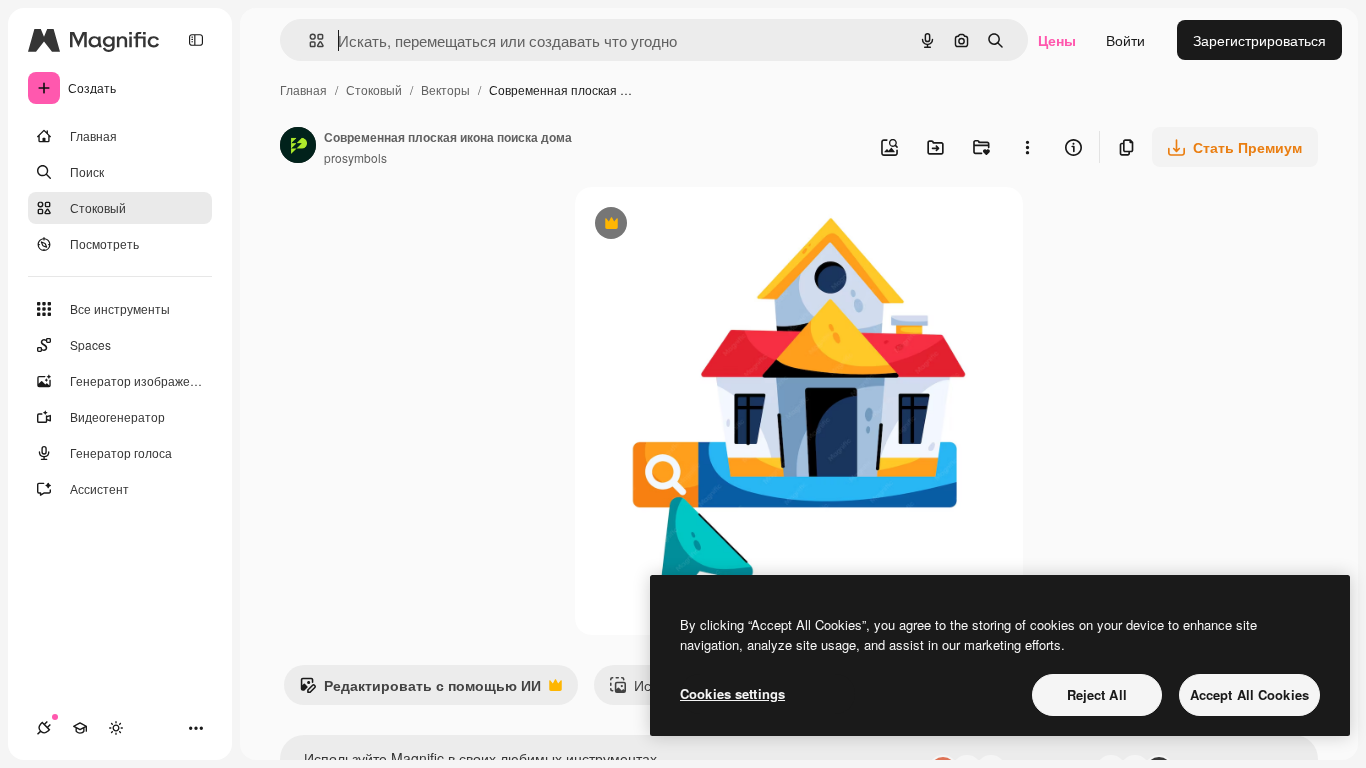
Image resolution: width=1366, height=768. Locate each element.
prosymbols (355, 157)
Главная (303, 89)
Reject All (1097, 694)
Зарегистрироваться (1259, 40)
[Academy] (80, 728)
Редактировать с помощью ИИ (420, 690)
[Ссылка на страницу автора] (298, 147)
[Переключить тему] (116, 728)
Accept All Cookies (1249, 694)
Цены (1057, 40)
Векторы (445, 89)
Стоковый (374, 89)
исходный (709, 225)
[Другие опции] (1027, 147)
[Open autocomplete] (308, 40)
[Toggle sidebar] (196, 40)
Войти (1125, 40)
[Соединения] (44, 728)
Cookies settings (732, 693)
